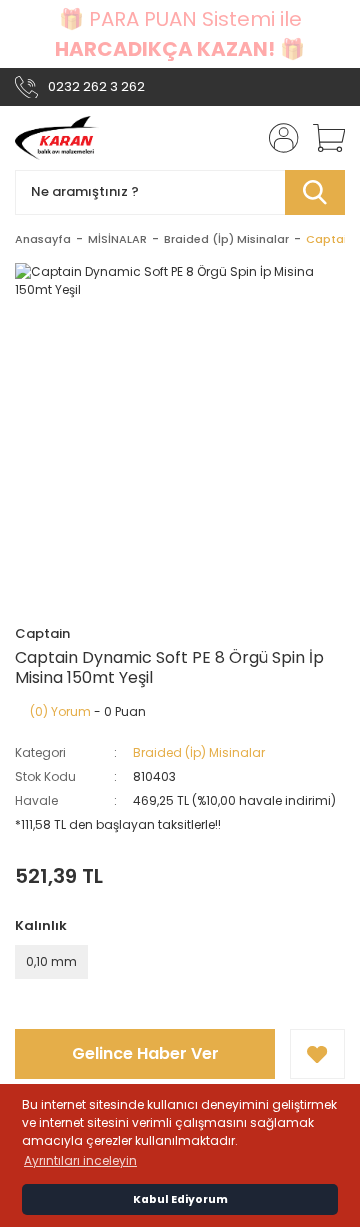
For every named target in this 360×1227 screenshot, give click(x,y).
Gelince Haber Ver (145, 1053)
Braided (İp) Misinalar (199, 752)
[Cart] (322, 138)
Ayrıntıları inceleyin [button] (80, 1160)
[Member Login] (278, 138)
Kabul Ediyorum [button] (180, 1199)
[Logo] (57, 138)
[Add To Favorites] (317, 1054)
